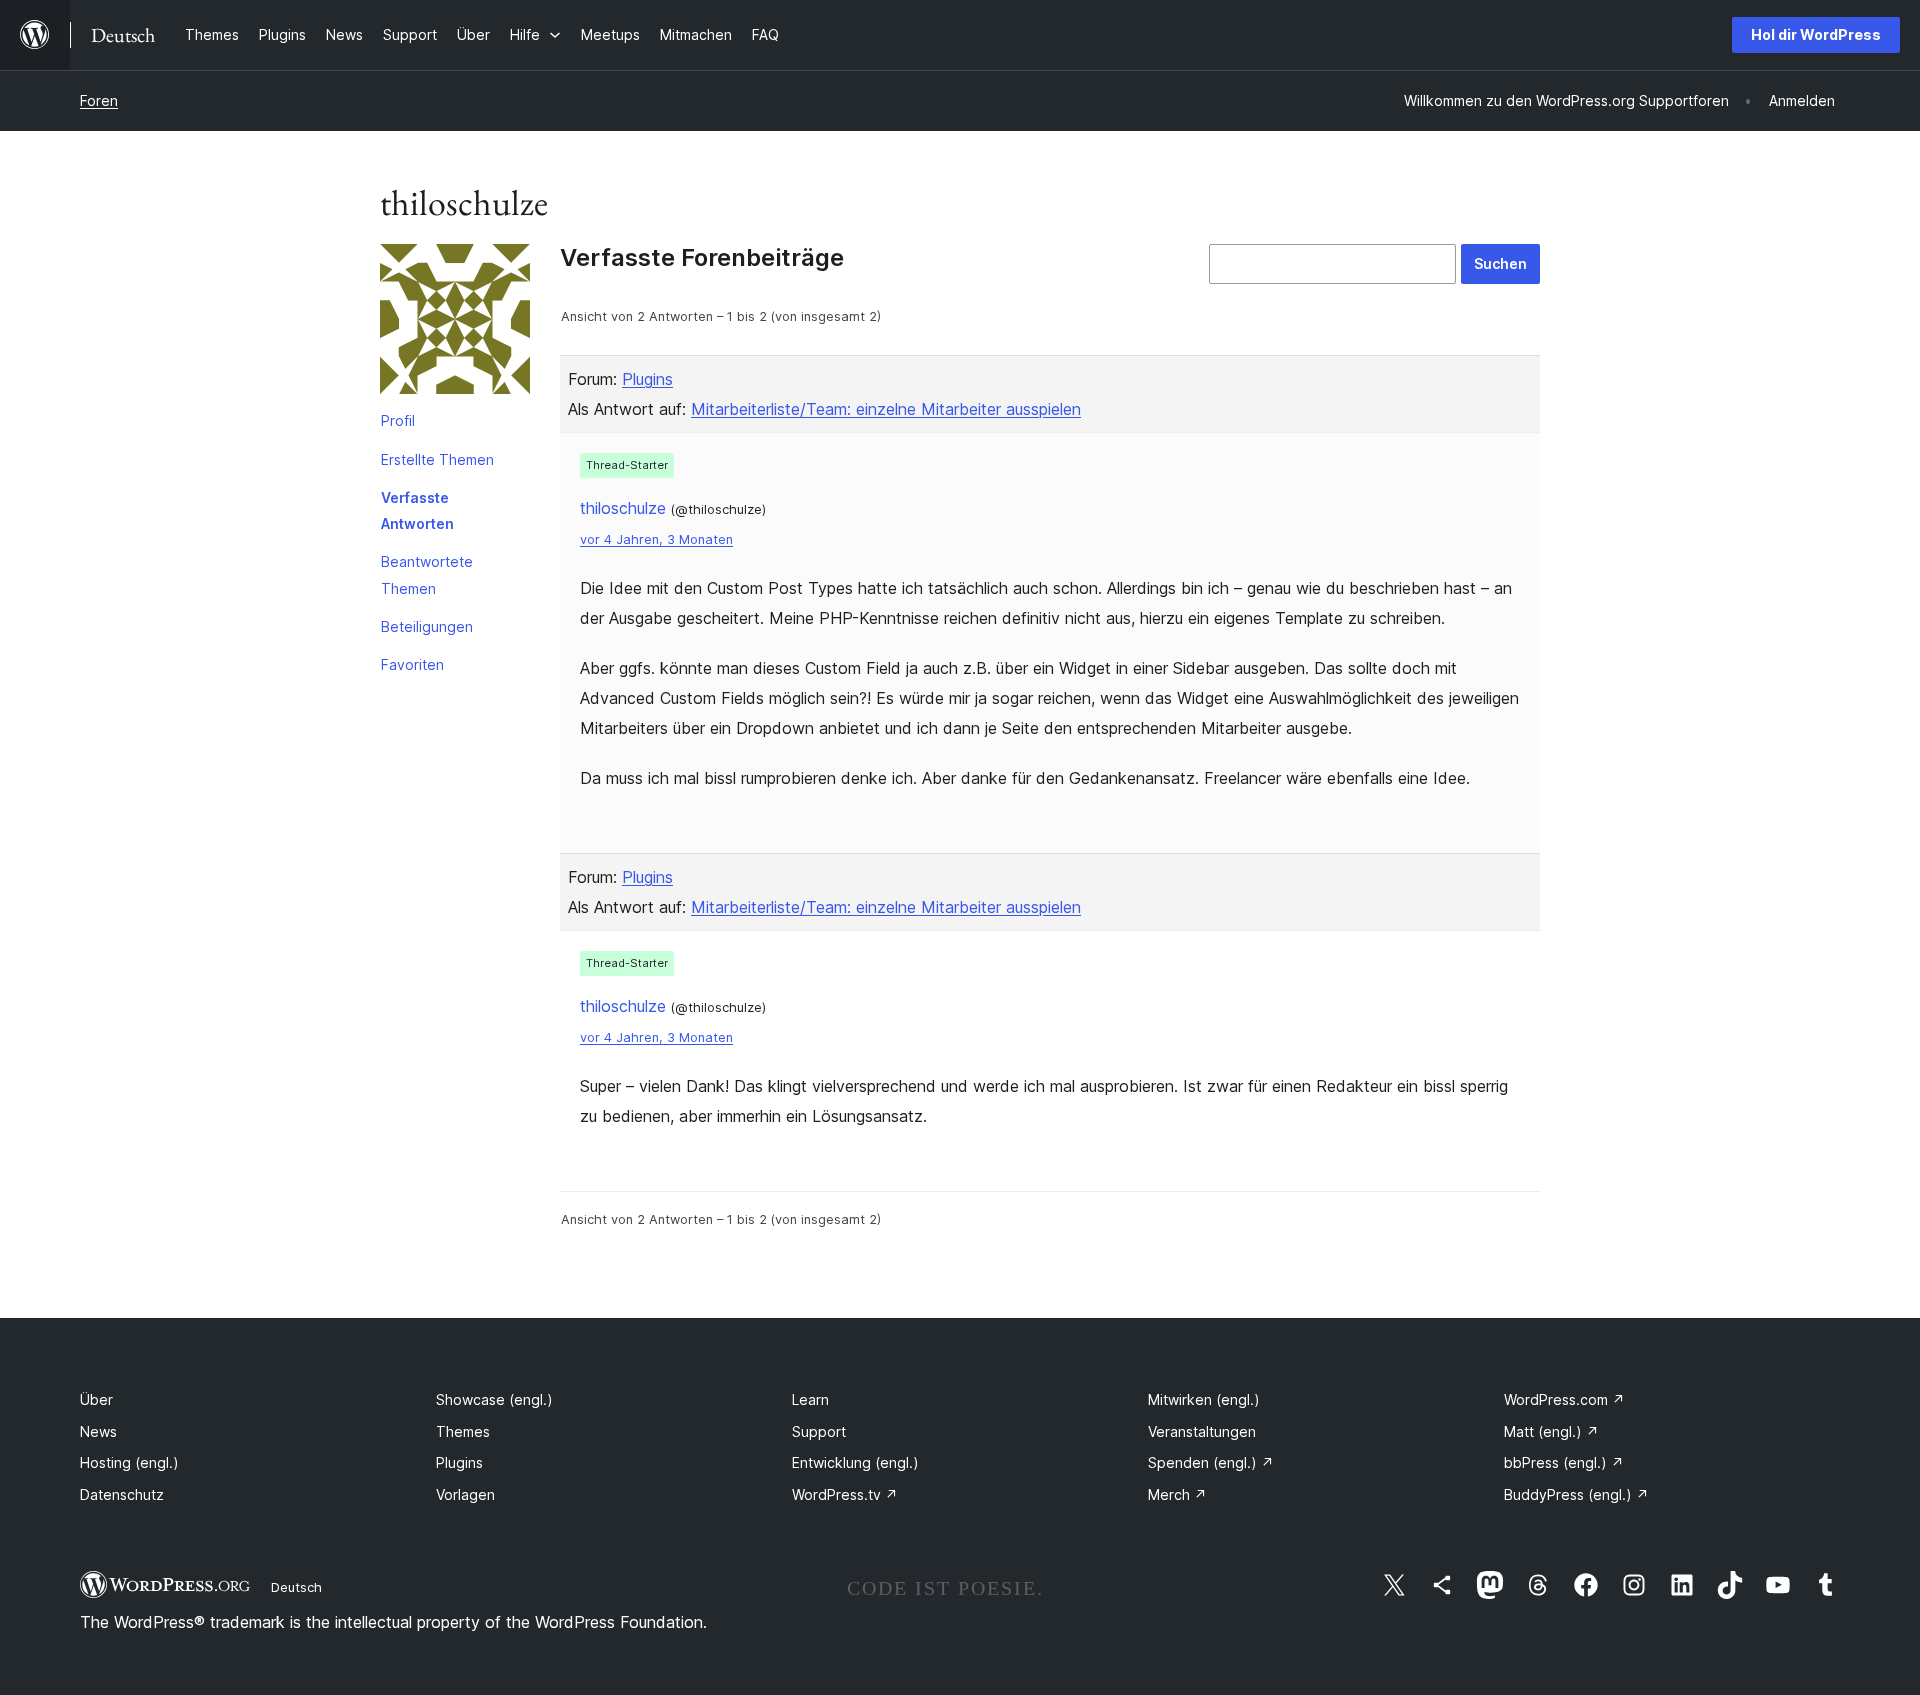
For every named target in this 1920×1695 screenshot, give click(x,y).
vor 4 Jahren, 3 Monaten (656, 539)
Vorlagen (465, 1494)
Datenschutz (122, 1494)
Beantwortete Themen (427, 574)
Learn (810, 1399)
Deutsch (296, 1587)
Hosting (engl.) (129, 1462)
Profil (398, 420)
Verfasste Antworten (417, 510)
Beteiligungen (427, 626)
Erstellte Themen (437, 459)
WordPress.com (1564, 1399)
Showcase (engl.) (494, 1399)
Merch (1177, 1494)
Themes (463, 1431)
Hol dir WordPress (1816, 34)
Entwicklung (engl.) (855, 1462)
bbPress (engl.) (1564, 1462)
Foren (99, 100)
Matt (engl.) (1551, 1431)
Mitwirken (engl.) (1204, 1399)
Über (96, 1399)
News (98, 1431)
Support (819, 1431)
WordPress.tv (845, 1494)
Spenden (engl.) (1211, 1462)
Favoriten (412, 664)
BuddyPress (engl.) (1576, 1494)
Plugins (647, 379)
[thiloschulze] (455, 323)
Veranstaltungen (1202, 1431)
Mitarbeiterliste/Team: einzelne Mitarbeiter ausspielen (886, 409)
